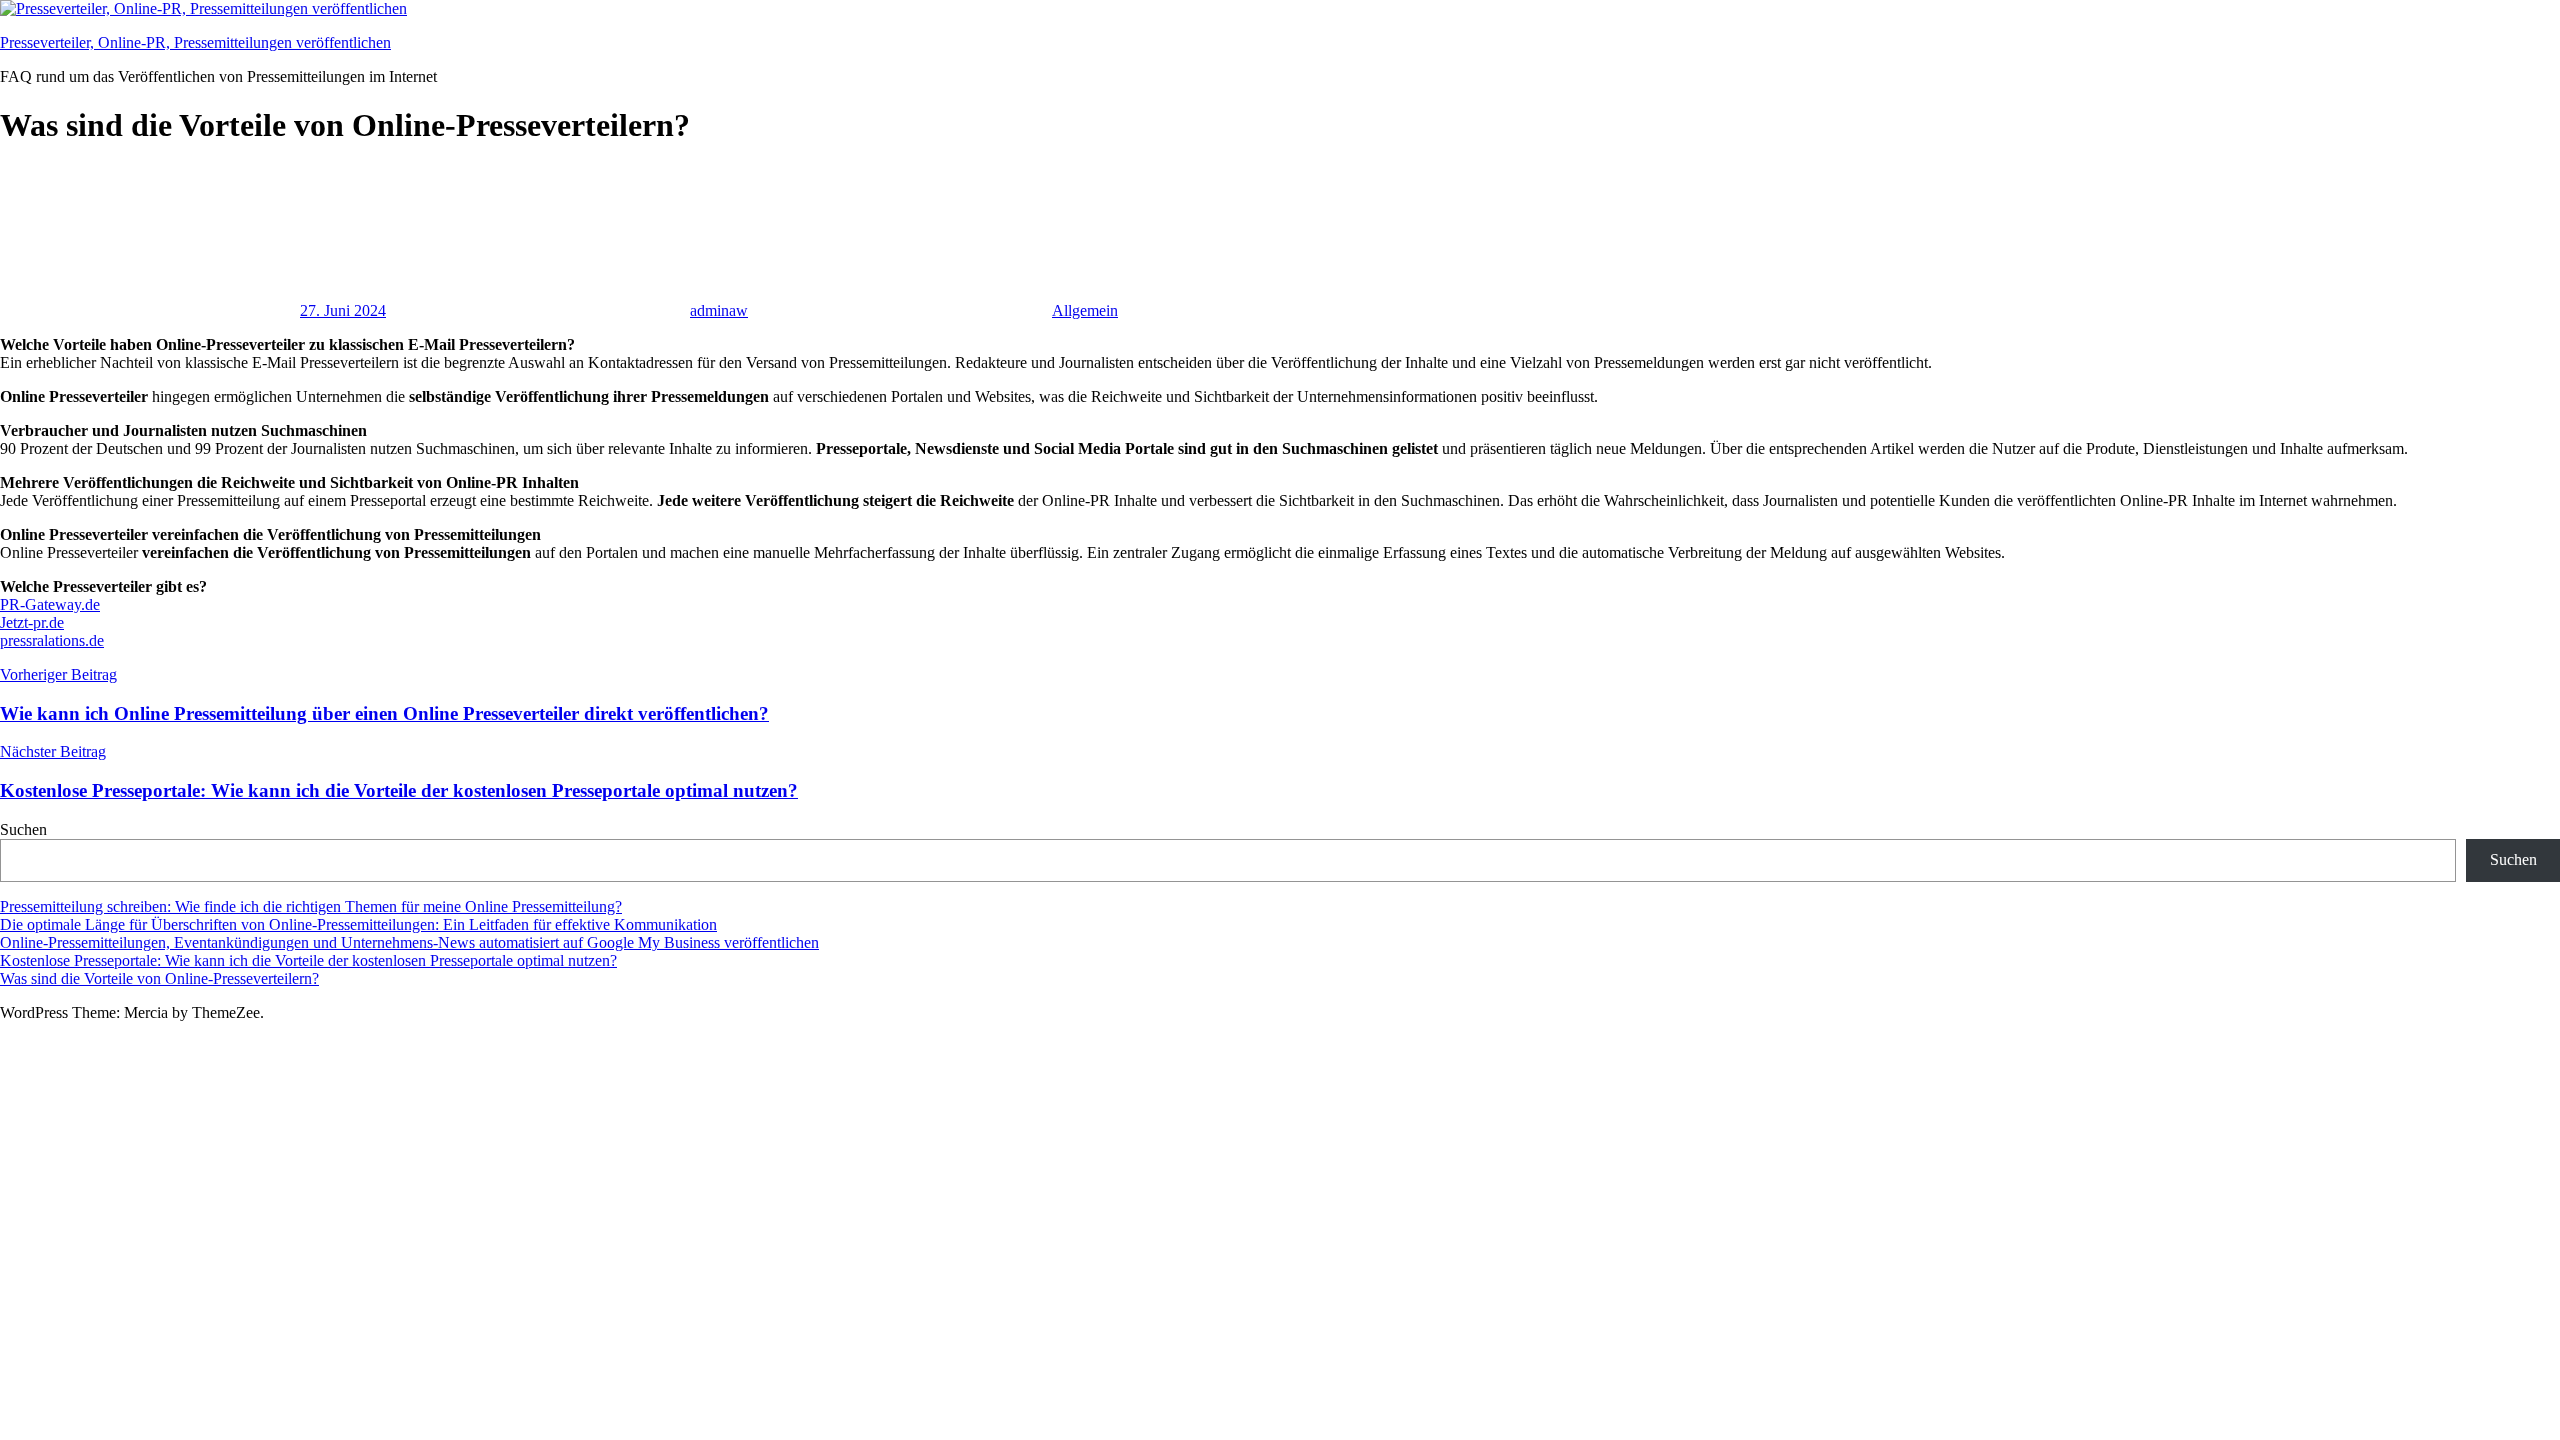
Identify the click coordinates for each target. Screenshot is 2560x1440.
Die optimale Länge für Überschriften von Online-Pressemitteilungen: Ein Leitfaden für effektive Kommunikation (358, 924)
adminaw (719, 310)
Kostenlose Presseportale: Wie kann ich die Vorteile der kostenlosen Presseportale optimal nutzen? (308, 960)
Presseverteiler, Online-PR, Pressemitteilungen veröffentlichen (195, 42)
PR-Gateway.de (50, 604)
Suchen (23, 829)
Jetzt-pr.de (32, 622)
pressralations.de (52, 640)
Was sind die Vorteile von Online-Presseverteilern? (159, 978)
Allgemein (1085, 310)
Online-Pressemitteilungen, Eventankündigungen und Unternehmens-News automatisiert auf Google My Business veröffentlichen (409, 942)
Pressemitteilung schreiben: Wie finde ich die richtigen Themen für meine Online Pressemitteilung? (311, 906)
